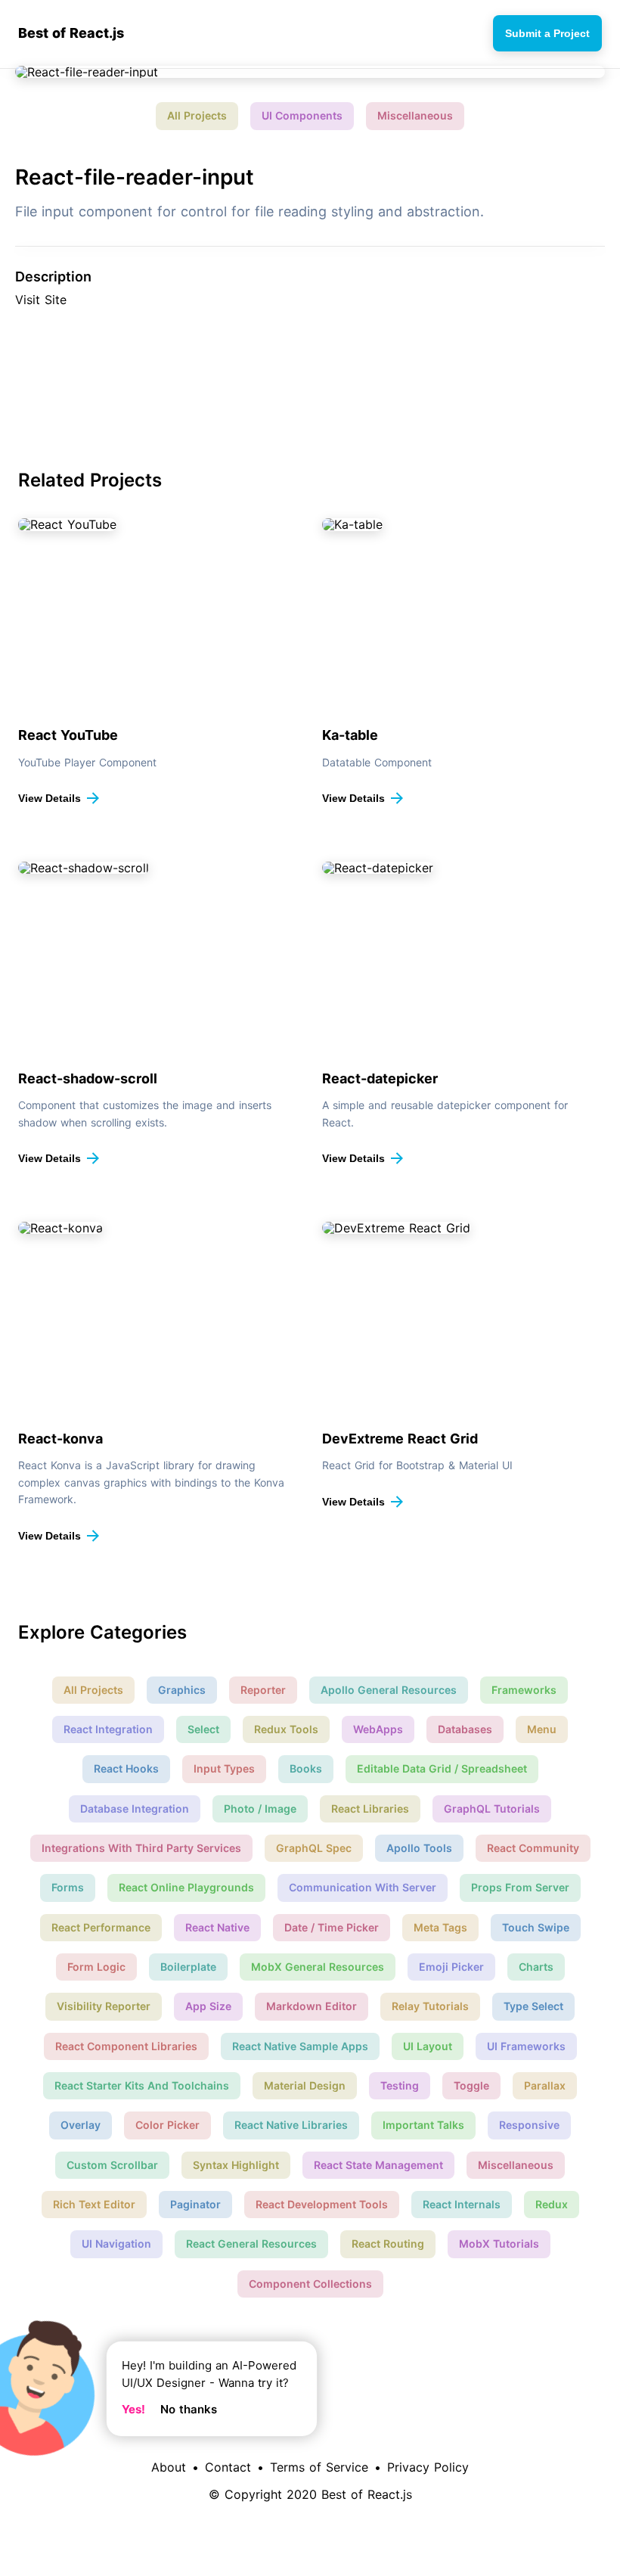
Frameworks (524, 1690)
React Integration (108, 1729)
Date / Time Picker (332, 1927)
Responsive (529, 2125)
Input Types (224, 1768)
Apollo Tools (419, 1848)
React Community (533, 1848)
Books (306, 1768)
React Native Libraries (291, 2125)
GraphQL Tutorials (492, 1808)
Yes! (133, 2409)
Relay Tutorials (430, 2006)
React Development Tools (322, 2204)
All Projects (197, 115)
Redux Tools (286, 1729)
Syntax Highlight (236, 2165)
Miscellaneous (415, 115)
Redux (552, 2204)
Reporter (263, 1690)
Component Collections (310, 2284)
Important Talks (423, 2125)
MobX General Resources (318, 1967)
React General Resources (251, 2244)
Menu (542, 1729)
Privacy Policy (428, 2467)
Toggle (471, 2085)
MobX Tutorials (499, 2244)
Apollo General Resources (389, 1690)
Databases (465, 1729)
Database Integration (135, 1808)
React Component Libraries (126, 2046)
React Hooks (126, 1768)
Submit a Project (547, 33)
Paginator (195, 2204)
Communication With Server (363, 1887)
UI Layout (428, 2046)
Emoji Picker (451, 1967)
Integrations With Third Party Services (141, 1848)
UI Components (302, 115)
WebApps (378, 1729)
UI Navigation (116, 2244)
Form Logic (96, 1967)
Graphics (182, 1690)
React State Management (378, 2165)
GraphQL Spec (314, 1848)
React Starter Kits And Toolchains (142, 2085)
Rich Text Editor (94, 2204)
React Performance (101, 1927)
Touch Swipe (536, 1927)
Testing (400, 2085)
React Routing (388, 2244)
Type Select (533, 2006)
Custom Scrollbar (112, 2165)
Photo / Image (260, 1808)
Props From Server (520, 1887)
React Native (217, 1927)
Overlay (81, 2125)
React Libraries (370, 1808)
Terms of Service (319, 2467)
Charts (536, 1967)
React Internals (462, 2204)
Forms (68, 1887)
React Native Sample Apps (300, 2046)
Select (203, 1729)
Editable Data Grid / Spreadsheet (442, 1768)
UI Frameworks (526, 2046)
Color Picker (167, 2125)
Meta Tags (440, 1927)
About (169, 2467)
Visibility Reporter (104, 2006)
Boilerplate (188, 1967)
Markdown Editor (312, 2006)
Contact (228, 2467)
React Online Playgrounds (186, 1887)
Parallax (545, 2085)
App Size (208, 2006)
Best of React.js (71, 33)
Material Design (305, 2085)
